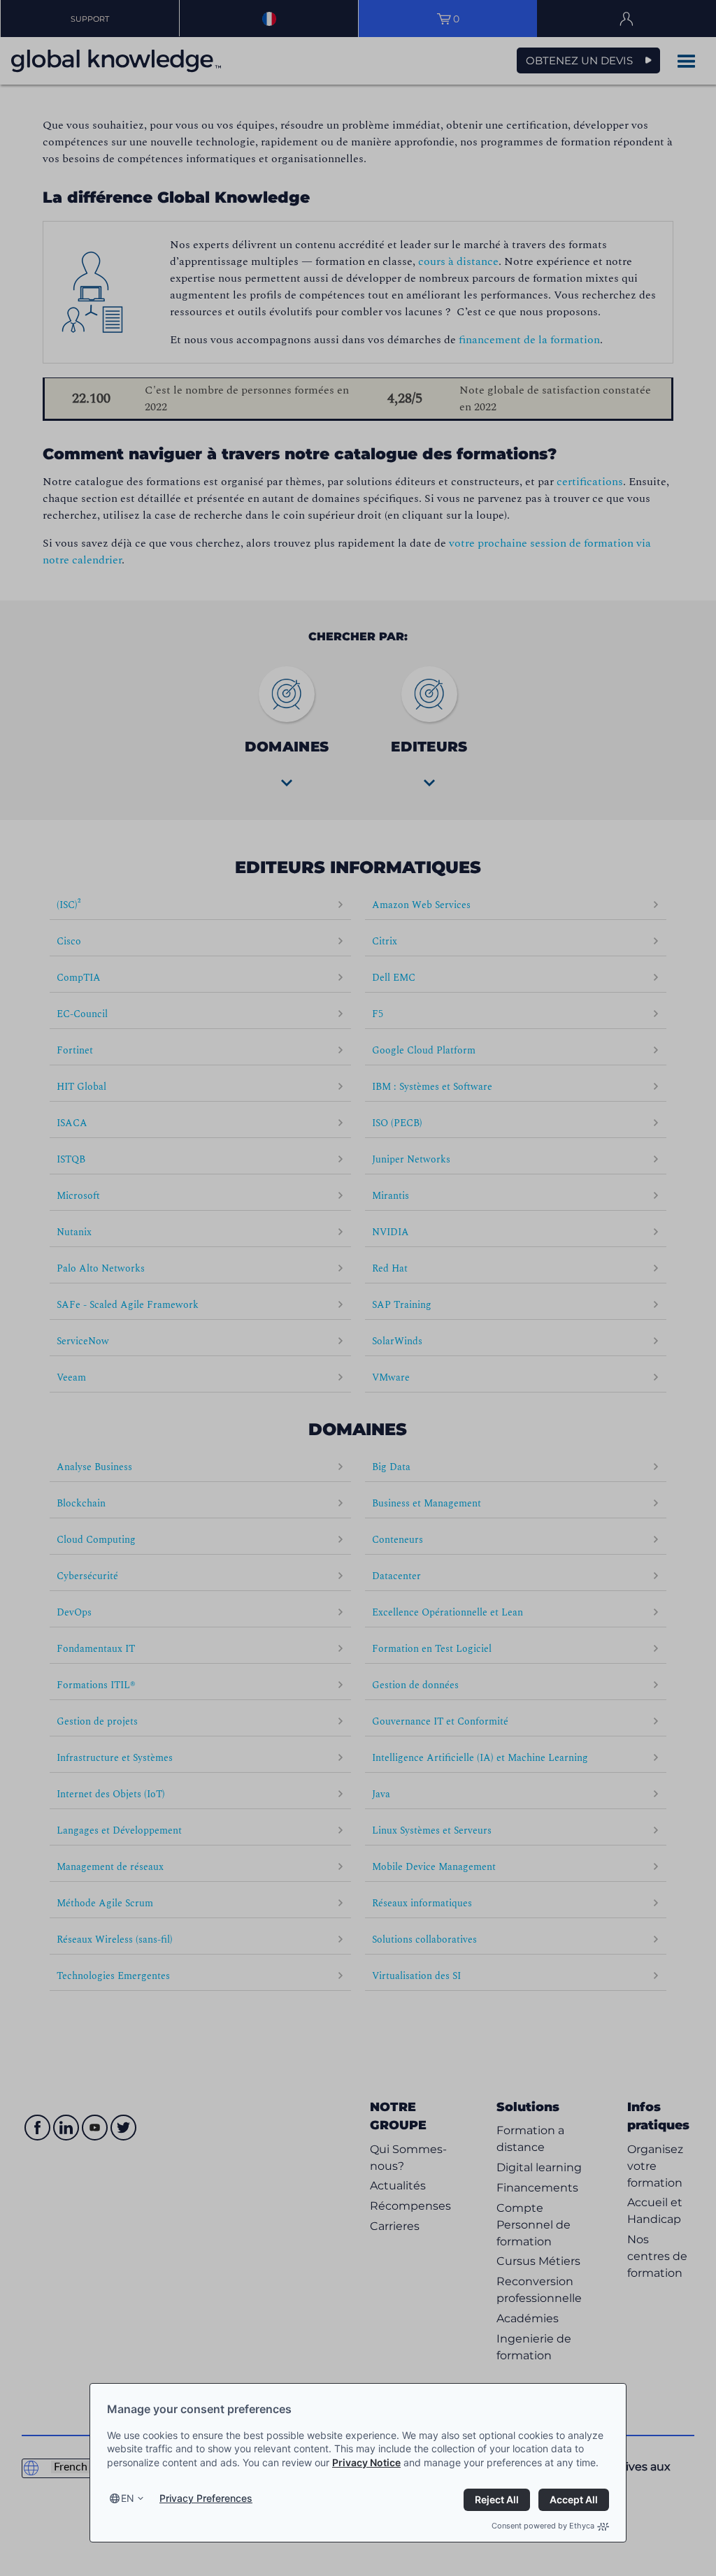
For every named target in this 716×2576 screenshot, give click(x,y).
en (128, 2498)
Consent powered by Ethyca (543, 2526)
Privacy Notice (366, 2462)
